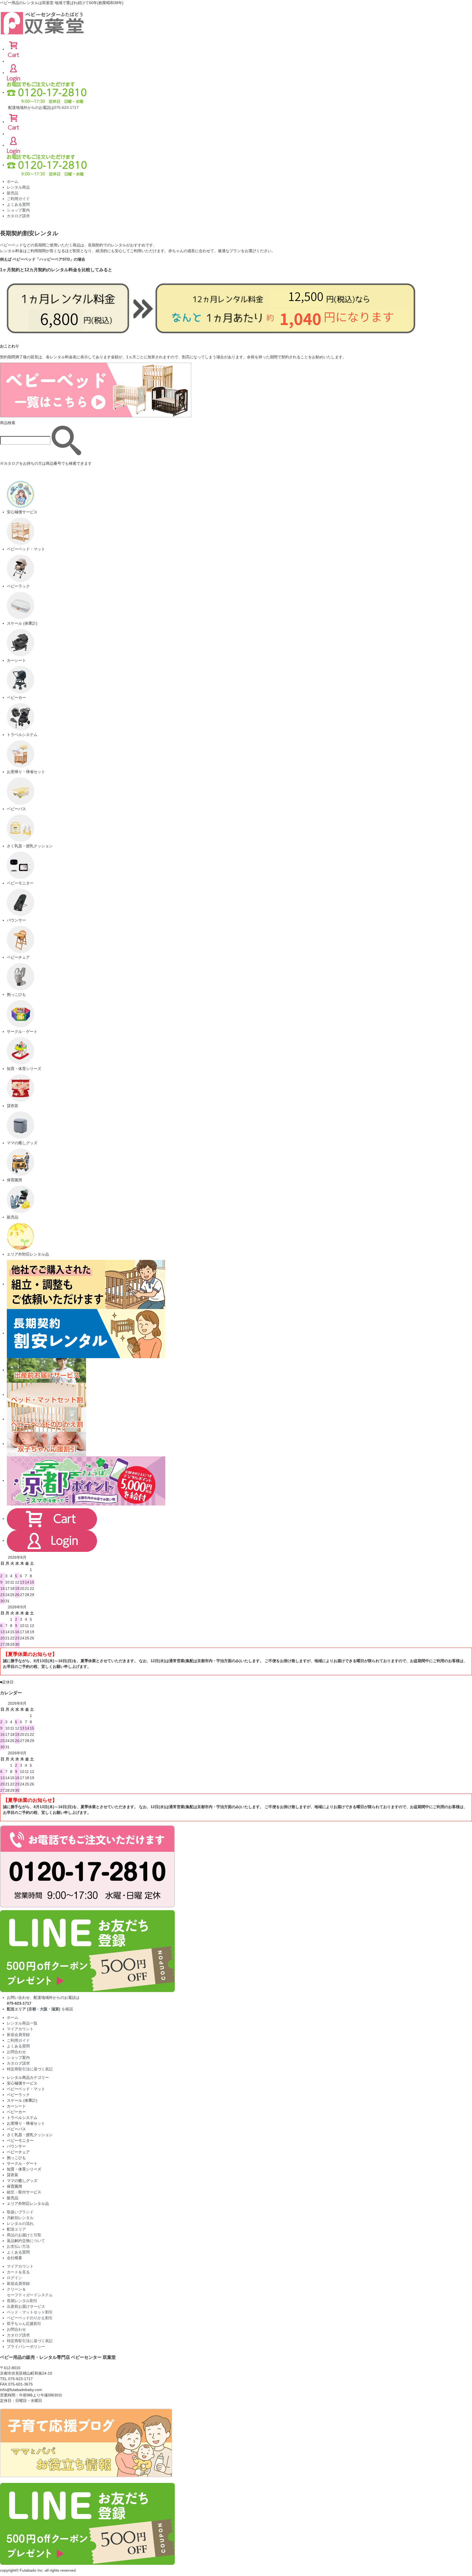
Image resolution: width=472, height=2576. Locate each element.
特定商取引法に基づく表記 (30, 2069)
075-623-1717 (66, 108)
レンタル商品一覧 (22, 2023)
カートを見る (18, 2272)
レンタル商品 (18, 187)
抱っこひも (16, 2158)
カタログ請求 (18, 216)
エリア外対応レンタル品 (28, 2204)
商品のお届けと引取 (24, 2235)
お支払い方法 (18, 2246)
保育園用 (14, 2186)
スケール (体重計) (22, 2100)
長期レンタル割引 (22, 2301)
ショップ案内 (18, 210)
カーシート (16, 2106)
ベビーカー (16, 2112)
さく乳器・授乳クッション (30, 2135)
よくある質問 (18, 204)
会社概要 (14, 2258)
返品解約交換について (26, 2241)
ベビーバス (16, 2129)
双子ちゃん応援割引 (24, 2324)
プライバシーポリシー (26, 2347)
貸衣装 (13, 2175)
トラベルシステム (22, 2118)
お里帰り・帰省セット (26, 2123)
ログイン (14, 2278)
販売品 (13, 193)
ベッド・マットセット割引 (30, 2312)
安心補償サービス (22, 2083)
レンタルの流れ (20, 2223)
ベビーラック (18, 2095)
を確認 (40, 2009)
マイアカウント (20, 2029)
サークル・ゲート (22, 2163)
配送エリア (16, 2229)
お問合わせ (16, 2052)
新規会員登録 (18, 2035)
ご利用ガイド (18, 199)
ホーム (13, 181)
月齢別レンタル (20, 2218)
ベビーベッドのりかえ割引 (30, 2318)
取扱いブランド (20, 2212)
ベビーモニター (20, 2140)
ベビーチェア (18, 2152)
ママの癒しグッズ (22, 2181)
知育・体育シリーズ (24, 2169)
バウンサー (16, 2146)
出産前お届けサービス (26, 2306)
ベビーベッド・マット (26, 2089)
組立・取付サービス (24, 2192)
